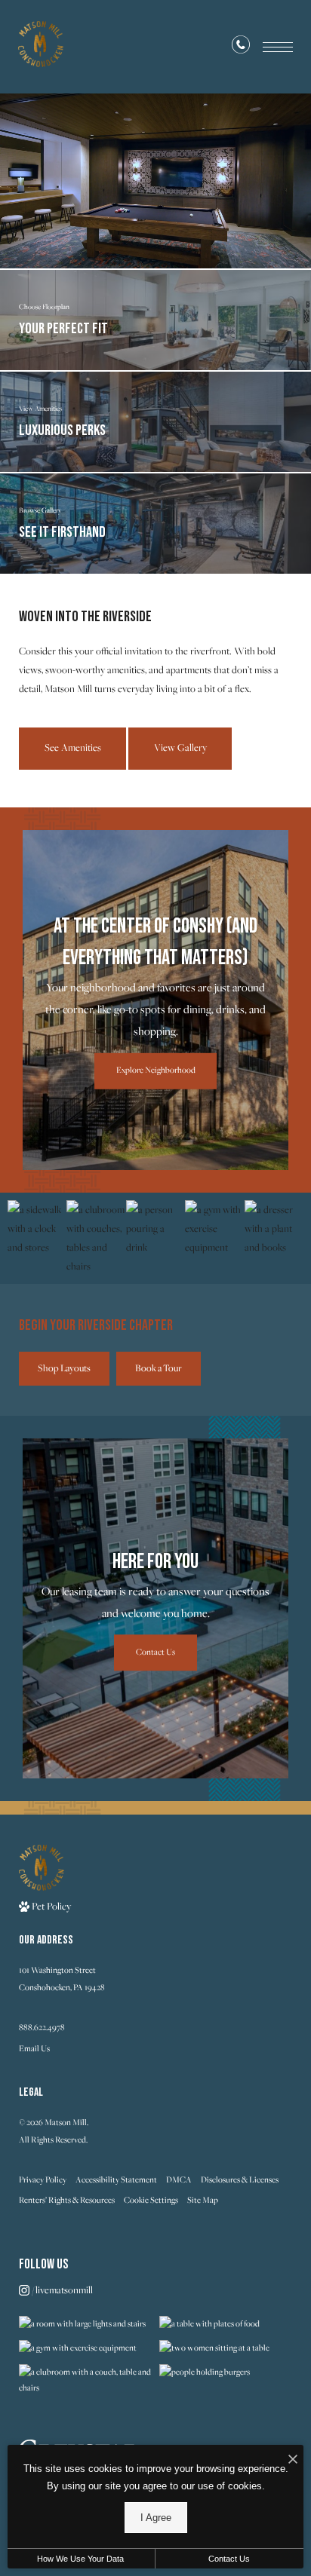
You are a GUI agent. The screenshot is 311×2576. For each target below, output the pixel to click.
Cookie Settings (151, 2200)
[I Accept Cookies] (293, 2460)
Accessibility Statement (116, 2179)
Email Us (34, 2048)
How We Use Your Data (80, 2559)
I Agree (156, 2518)
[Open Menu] (278, 47)
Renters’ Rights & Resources (67, 2200)
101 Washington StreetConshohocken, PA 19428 (62, 1979)
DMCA (179, 2179)
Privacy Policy (43, 2179)
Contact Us (229, 2559)
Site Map (203, 2200)
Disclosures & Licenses (240, 2179)
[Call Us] (241, 47)
